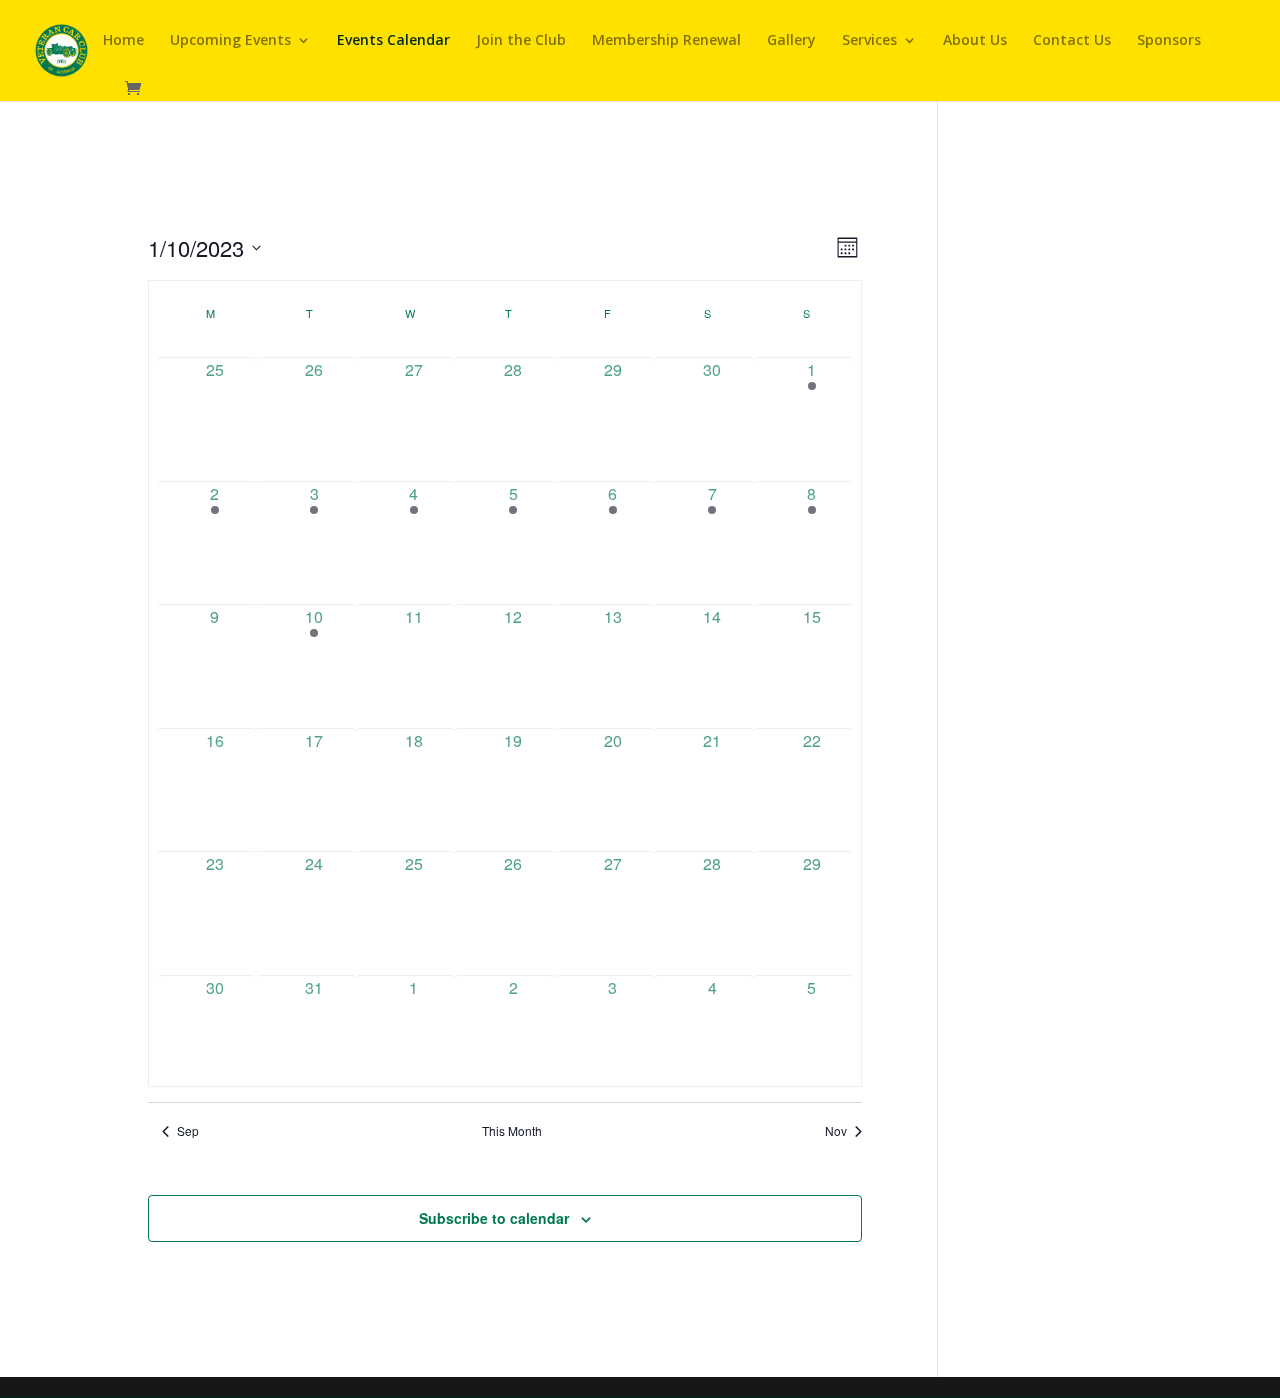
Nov (836, 1131)
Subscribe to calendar (494, 1218)
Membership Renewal (666, 41)
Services (869, 41)
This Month (512, 1131)
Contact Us (1072, 41)
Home (123, 41)
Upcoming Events (230, 41)
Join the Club (521, 41)
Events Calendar (393, 41)
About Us (975, 41)
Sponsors (1169, 41)
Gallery (791, 41)
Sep (188, 1131)
